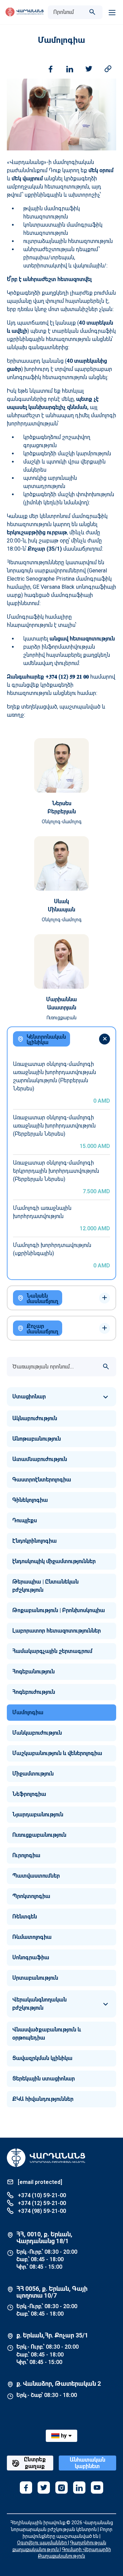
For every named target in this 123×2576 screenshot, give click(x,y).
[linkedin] (79, 2488)
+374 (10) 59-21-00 (41, 2195)
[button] (61, 1397)
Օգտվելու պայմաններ (43, 2543)
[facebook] (26, 2488)
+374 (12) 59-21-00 (41, 2203)
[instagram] (61, 2488)
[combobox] (68, 12)
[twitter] (44, 2488)
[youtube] (97, 2488)
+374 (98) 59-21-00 (41, 2211)
